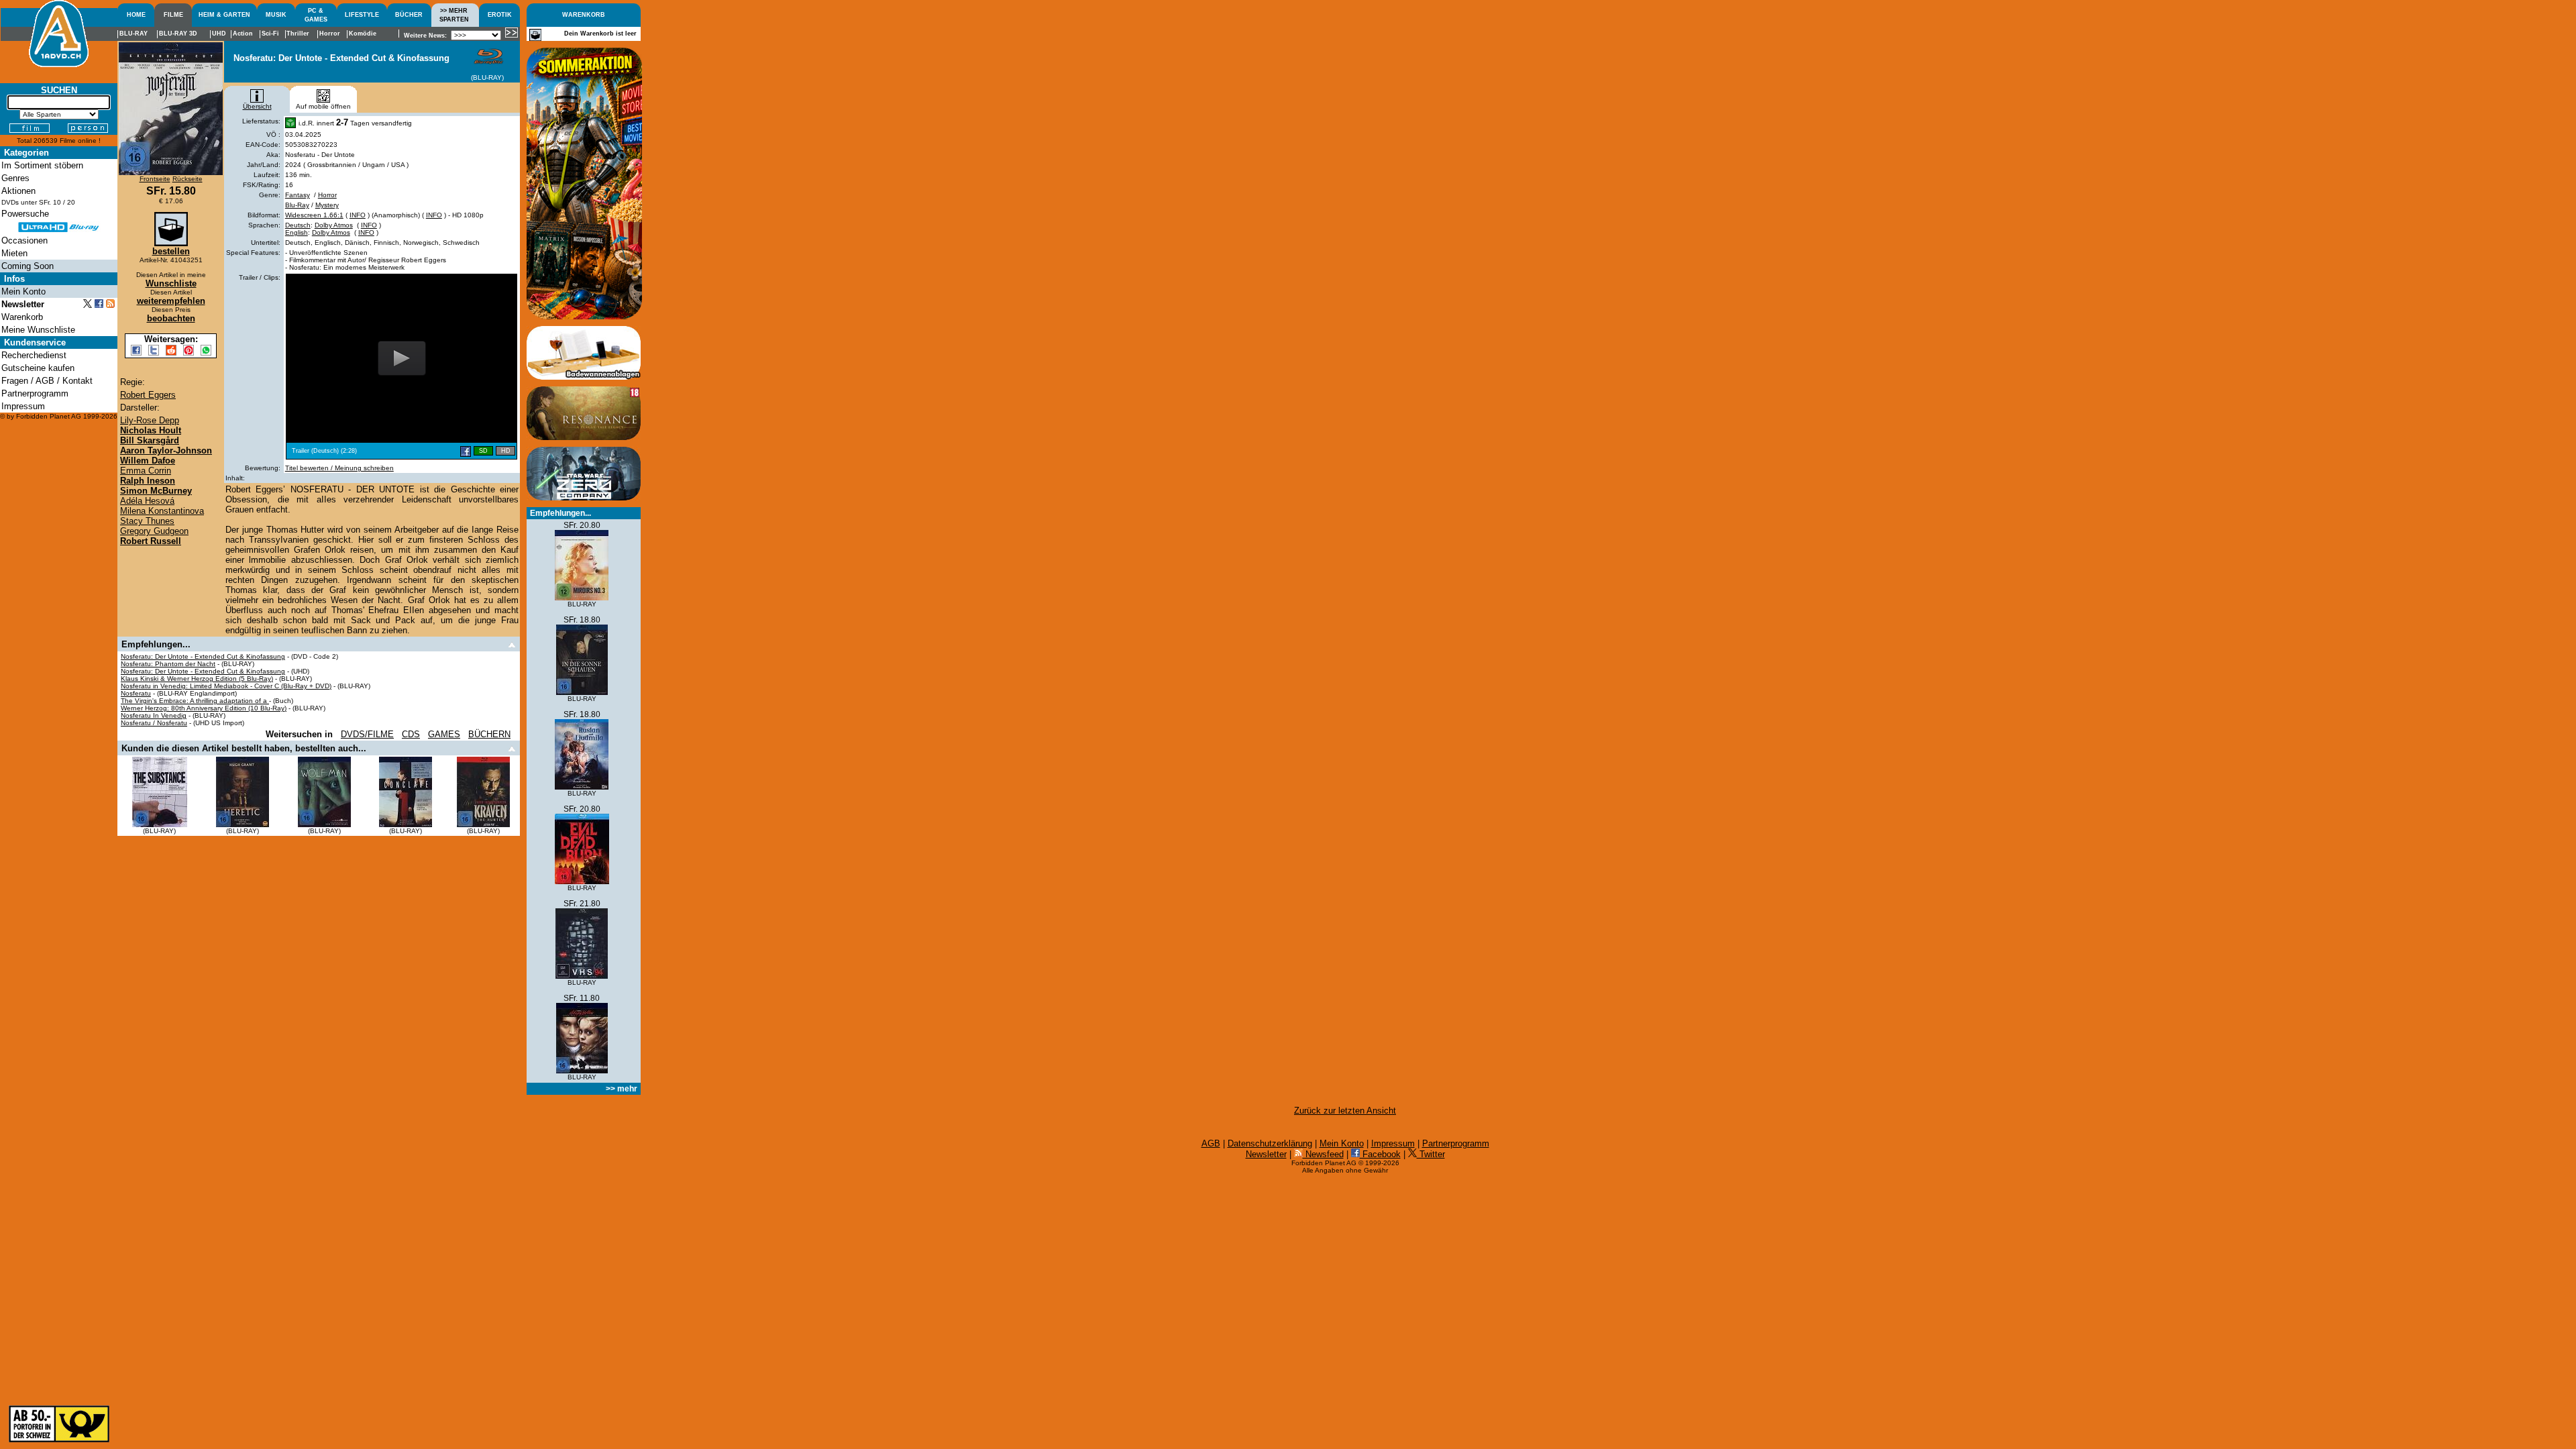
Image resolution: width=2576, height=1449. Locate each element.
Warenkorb (22, 317)
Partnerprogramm (1456, 1143)
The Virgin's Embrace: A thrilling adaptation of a (195, 701)
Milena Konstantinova (162, 511)
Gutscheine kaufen (38, 368)
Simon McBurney (156, 491)
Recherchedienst (34, 355)
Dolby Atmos (334, 225)
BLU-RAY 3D (178, 34)
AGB (1211, 1143)
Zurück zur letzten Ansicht (1345, 1111)
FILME (173, 15)
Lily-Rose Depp (150, 420)
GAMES (444, 734)
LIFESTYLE (362, 15)
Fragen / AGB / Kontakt (47, 381)
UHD (219, 34)
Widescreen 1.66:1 (314, 215)
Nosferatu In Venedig (154, 715)
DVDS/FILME (367, 734)
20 (71, 202)
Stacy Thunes (147, 521)
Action (243, 34)
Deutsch (298, 225)
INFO (358, 215)
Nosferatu (136, 693)
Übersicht (257, 106)
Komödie (363, 34)
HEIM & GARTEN (224, 15)
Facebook (1380, 1154)
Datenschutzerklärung (1270, 1143)
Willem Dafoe (148, 461)
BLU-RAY (133, 34)
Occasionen (24, 240)
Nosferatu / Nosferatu (154, 723)
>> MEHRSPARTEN (454, 15)
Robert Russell (151, 541)
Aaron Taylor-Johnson (166, 450)
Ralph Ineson (148, 481)
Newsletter (1266, 1154)
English (297, 232)
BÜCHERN (489, 734)
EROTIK (500, 15)
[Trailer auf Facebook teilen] (466, 451)
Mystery (327, 205)
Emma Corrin (146, 471)
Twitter (1431, 1154)
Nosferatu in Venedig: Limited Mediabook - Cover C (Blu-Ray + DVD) (226, 686)
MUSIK (276, 15)
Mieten (14, 253)
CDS (411, 734)
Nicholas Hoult (151, 430)
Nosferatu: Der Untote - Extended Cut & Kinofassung (203, 656)
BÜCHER (409, 15)
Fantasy (298, 195)
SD (483, 451)
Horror (327, 195)
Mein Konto (1342, 1143)
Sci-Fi (270, 34)
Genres (15, 178)
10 (57, 202)
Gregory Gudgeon (154, 531)
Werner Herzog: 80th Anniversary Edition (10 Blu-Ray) (204, 708)
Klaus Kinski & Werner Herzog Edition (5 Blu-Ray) (197, 679)
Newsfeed (1323, 1154)
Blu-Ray (297, 205)
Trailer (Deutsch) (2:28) (324, 451)
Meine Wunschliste (38, 330)
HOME (136, 15)
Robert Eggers (148, 395)
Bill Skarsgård (150, 440)
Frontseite (155, 179)
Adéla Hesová (147, 501)
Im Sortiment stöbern (42, 165)
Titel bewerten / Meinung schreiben (339, 468)
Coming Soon (28, 266)
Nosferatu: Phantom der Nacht (168, 664)
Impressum (1393, 1143)
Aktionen (18, 191)
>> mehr (622, 1089)
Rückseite (187, 179)
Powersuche (25, 214)
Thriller (298, 34)
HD (506, 451)
